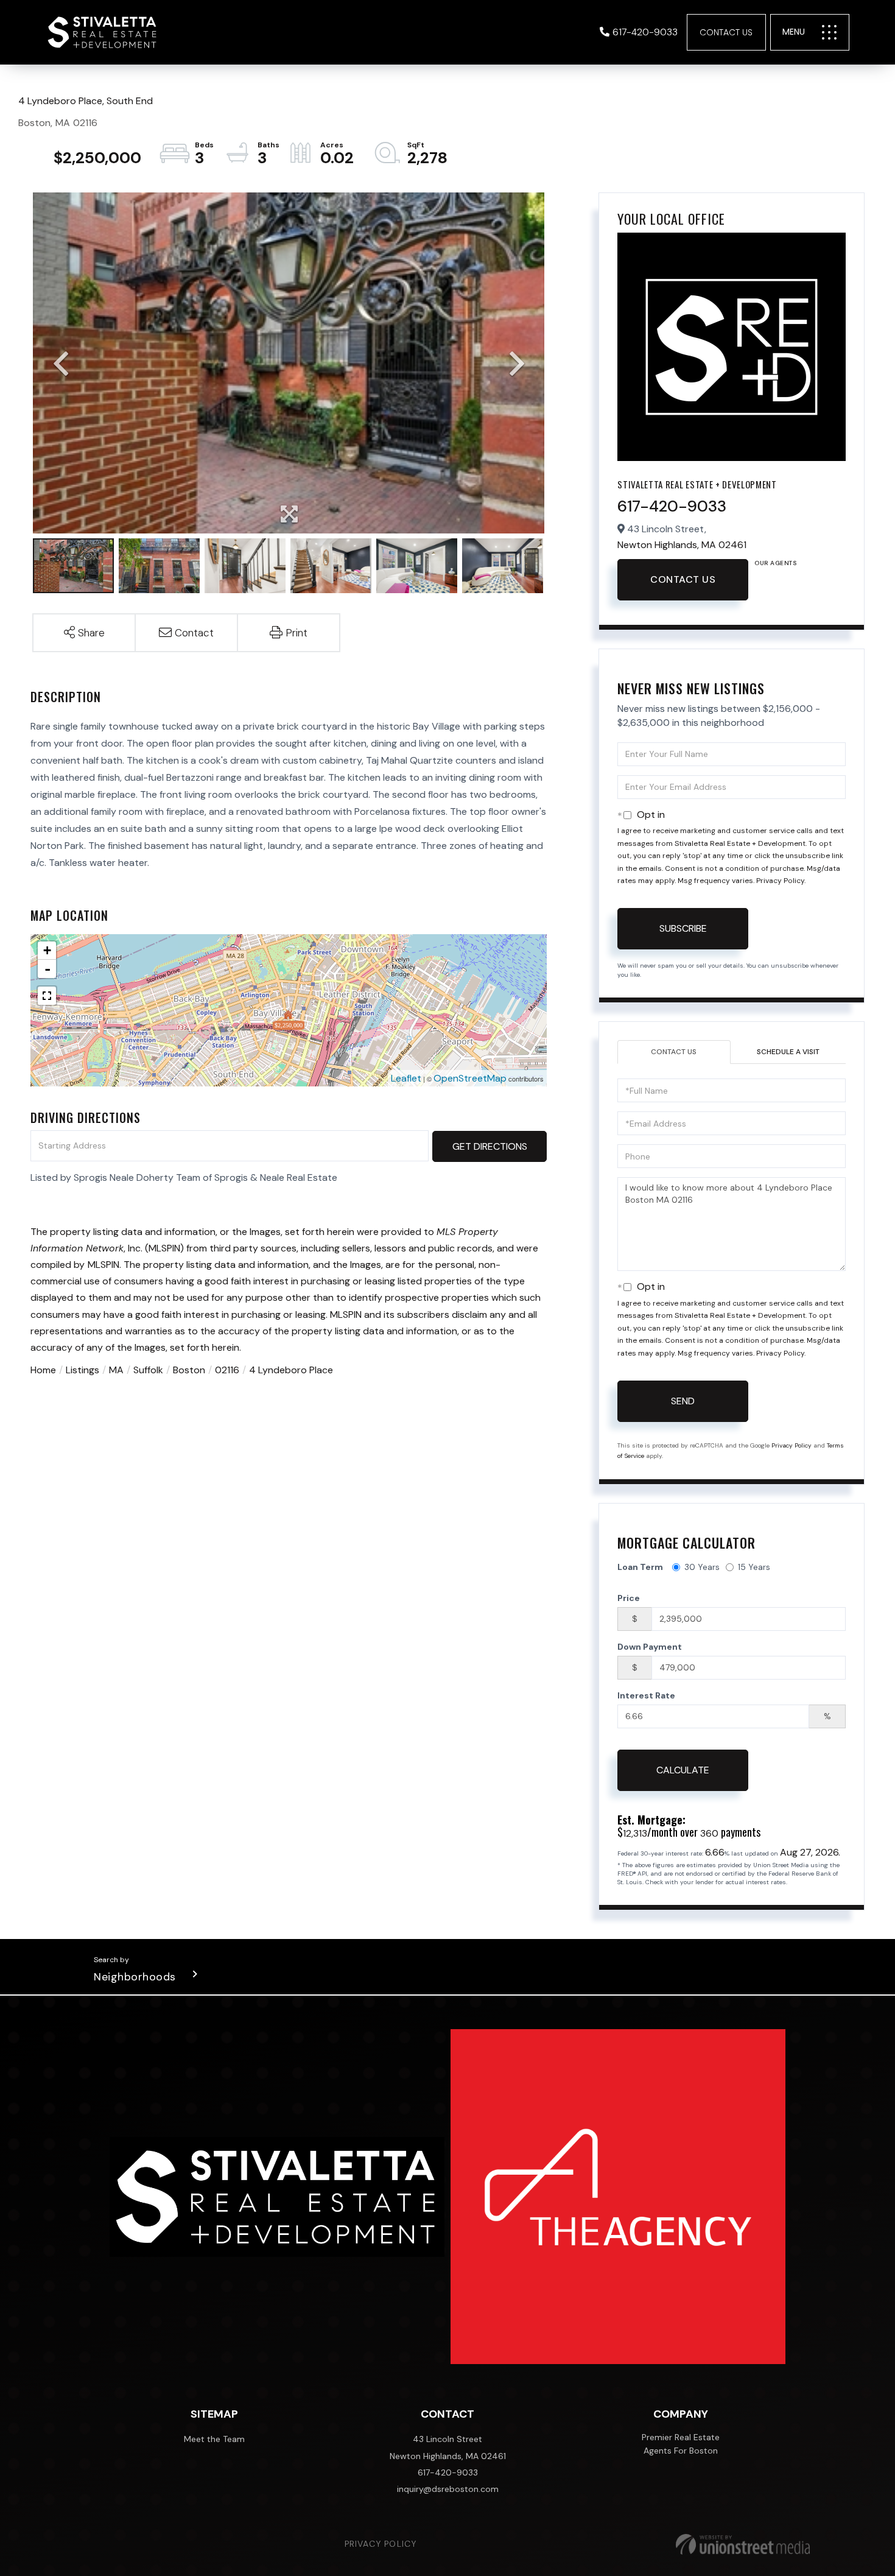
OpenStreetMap (470, 1078)
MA (116, 1370)
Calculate (683, 1770)
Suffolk (148, 1370)
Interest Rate (646, 1695)
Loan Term (640, 1567)
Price (629, 1598)
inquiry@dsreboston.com (448, 2489)
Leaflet (406, 1078)
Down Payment (650, 1647)
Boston (189, 1370)
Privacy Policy (780, 881)
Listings (82, 1370)
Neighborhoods (135, 1977)
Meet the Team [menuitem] (214, 2439)
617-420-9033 (645, 32)
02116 (227, 1370)
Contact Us (726, 32)
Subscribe (683, 928)
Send (683, 1401)
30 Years (702, 1567)
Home (43, 1370)
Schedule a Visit (788, 1052)
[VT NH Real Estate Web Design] (743, 2544)
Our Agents (775, 563)
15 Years (754, 1567)
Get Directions (490, 1146)
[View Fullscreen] (47, 996)
